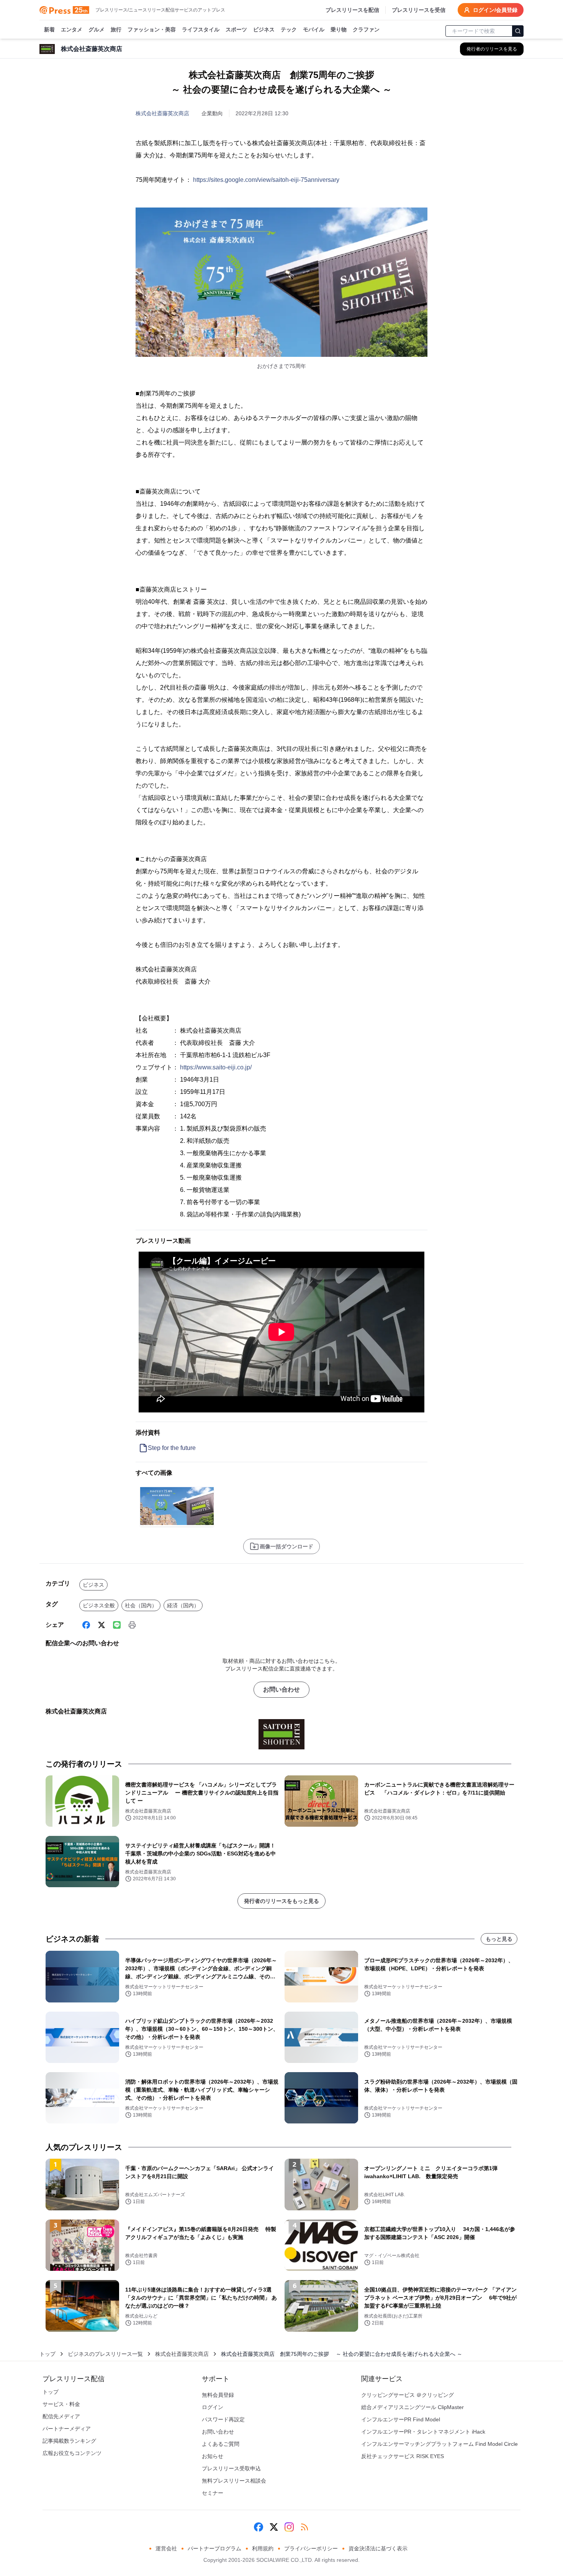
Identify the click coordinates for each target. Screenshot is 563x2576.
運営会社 (166, 2548)
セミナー (213, 2493)
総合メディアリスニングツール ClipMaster (412, 2407)
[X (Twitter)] (101, 1625)
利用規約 (263, 2548)
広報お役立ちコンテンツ (72, 2453)
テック (289, 29)
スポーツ (236, 29)
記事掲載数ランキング (69, 2441)
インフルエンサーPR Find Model (401, 2419)
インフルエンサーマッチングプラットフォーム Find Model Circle (439, 2444)
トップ (47, 2354)
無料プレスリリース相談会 (234, 2481)
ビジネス (264, 29)
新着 (49, 29)
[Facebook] (86, 1625)
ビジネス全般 (99, 1605)
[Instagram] (289, 2527)
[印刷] (132, 1625)
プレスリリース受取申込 (231, 2468)
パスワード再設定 (223, 2419)
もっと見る (499, 1939)
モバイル (314, 29)
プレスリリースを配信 (352, 10)
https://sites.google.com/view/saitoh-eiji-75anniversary (266, 180)
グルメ (97, 29)
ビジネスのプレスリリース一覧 (105, 2354)
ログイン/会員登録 (495, 10)
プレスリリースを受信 (419, 10)
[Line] (117, 1625)
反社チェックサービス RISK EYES (403, 2456)
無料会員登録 (218, 2395)
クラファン (366, 29)
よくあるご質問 (221, 2444)
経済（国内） (183, 1605)
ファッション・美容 (152, 29)
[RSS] (304, 2527)
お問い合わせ (281, 1689)
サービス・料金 (61, 2404)
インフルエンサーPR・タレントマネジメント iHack (423, 2432)
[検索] (518, 31)
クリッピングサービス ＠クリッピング (408, 2395)
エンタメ (72, 29)
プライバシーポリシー (311, 2548)
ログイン (213, 2407)
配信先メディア (61, 2416)
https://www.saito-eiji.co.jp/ (216, 1067)
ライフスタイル (201, 29)
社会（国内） (141, 1605)
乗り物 (339, 29)
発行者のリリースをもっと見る (281, 1901)
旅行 (116, 29)
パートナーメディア (67, 2429)
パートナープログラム (214, 2548)
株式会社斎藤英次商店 (162, 113)
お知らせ (213, 2456)
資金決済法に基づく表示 (378, 2548)
